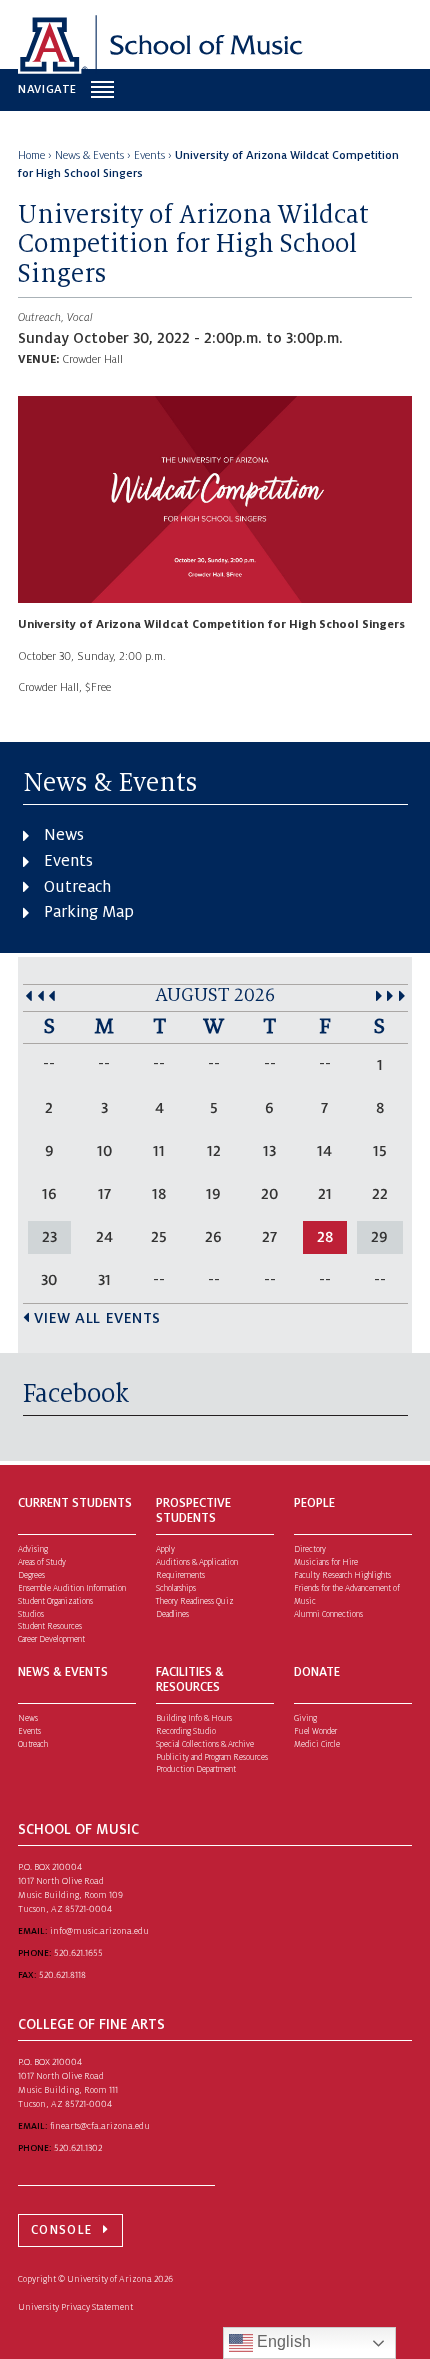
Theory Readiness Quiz (195, 1601)
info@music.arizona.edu (99, 1931)
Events (68, 861)
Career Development (51, 1639)
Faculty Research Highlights (342, 1575)
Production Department (196, 1769)
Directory (310, 1549)
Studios (31, 1614)
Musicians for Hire (326, 1562)
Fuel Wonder (315, 1731)
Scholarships (176, 1588)
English (282, 2341)
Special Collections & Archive (205, 1744)
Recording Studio (186, 1731)
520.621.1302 (78, 2148)
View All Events (97, 1318)
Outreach (77, 887)
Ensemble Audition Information (72, 1588)
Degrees (31, 1575)
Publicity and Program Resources (212, 1757)
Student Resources (50, 1626)
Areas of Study (42, 1562)
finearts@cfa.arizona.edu (100, 2126)
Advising (33, 1549)
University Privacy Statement (75, 2307)
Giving (305, 1718)
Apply (165, 1549)
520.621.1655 (78, 1953)
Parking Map (89, 912)
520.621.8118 (62, 1975)
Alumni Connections (328, 1614)
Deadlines (172, 1614)
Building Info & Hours (194, 1718)
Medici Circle (317, 1744)
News (64, 835)
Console (61, 2230)
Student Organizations (55, 1601)
